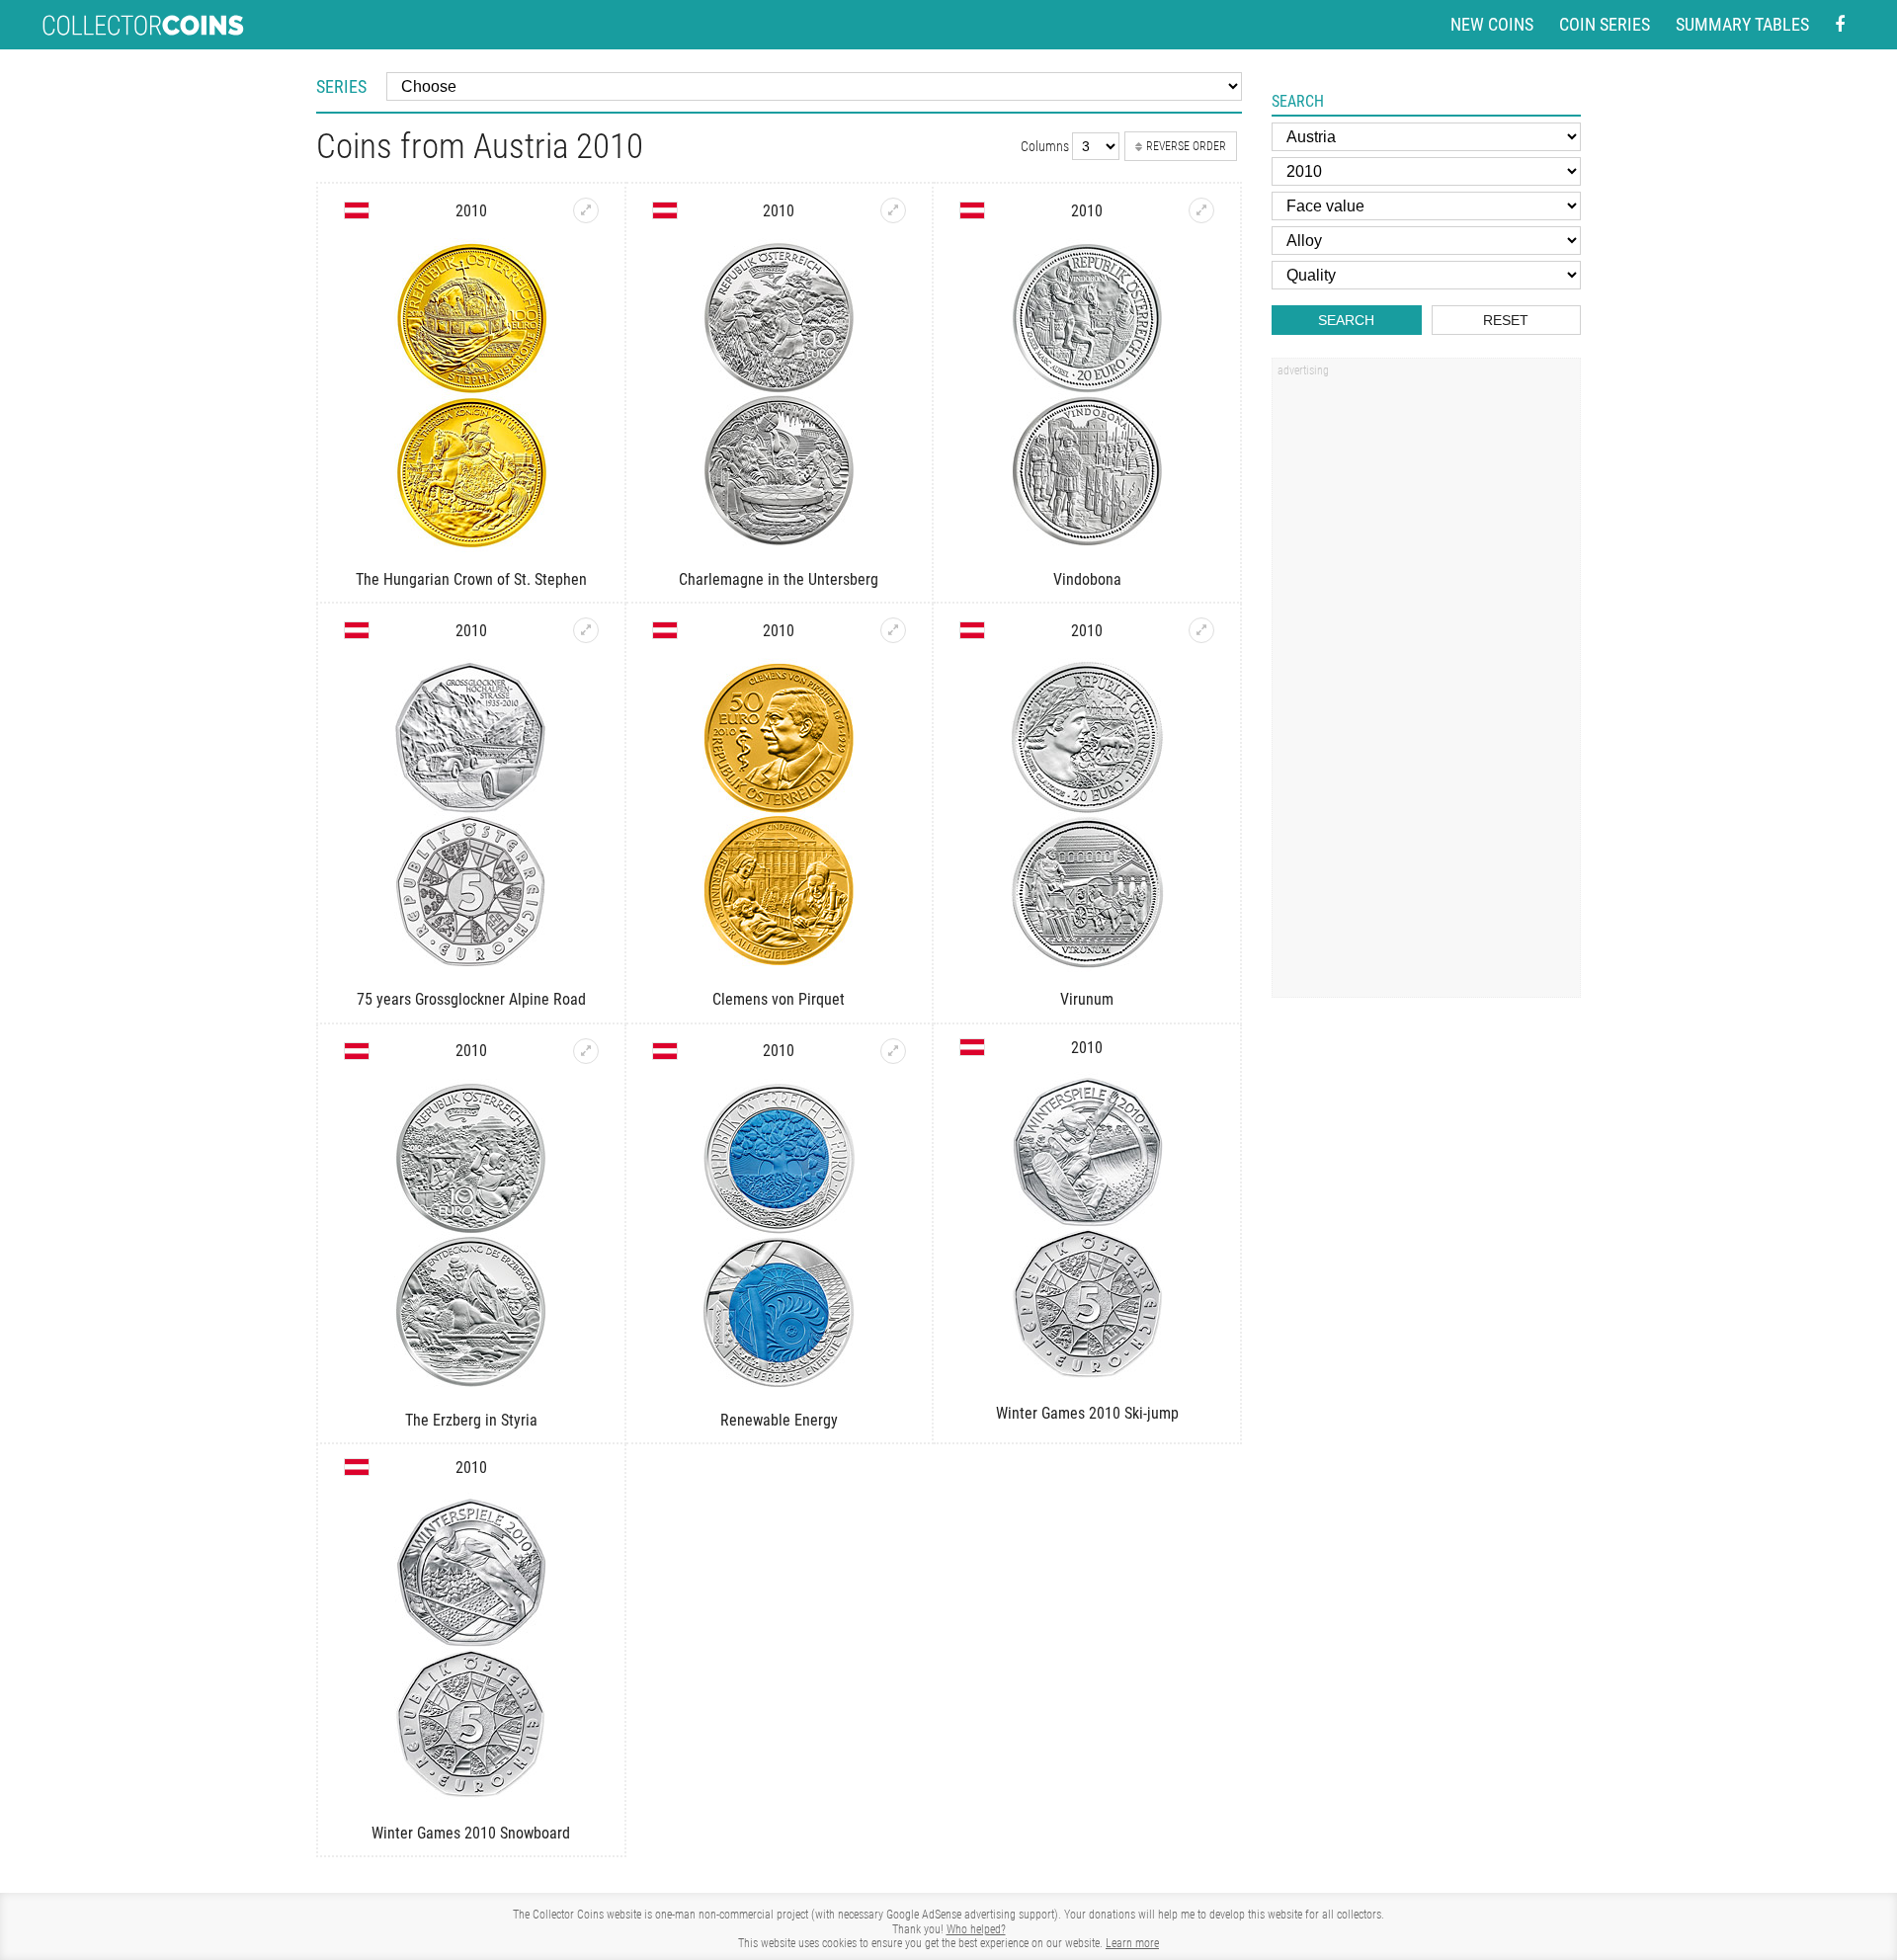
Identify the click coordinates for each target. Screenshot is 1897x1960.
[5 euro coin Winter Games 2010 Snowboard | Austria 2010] (471, 1649)
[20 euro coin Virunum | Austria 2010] (1201, 630)
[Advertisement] (1426, 685)
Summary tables (1742, 24)
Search (1346, 320)
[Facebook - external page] (1840, 25)
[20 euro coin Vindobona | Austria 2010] (1201, 210)
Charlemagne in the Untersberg (779, 579)
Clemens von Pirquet (779, 999)
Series (341, 86)
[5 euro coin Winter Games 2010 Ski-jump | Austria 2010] (1087, 1229)
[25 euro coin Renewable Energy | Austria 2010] (893, 1051)
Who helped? (976, 1929)
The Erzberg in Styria (471, 1420)
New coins (1492, 24)
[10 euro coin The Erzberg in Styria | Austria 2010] (586, 1051)
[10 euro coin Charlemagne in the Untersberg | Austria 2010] (893, 210)
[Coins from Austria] (357, 210)
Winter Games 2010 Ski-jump (1087, 1413)
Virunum (1087, 999)
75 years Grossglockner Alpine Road (471, 999)
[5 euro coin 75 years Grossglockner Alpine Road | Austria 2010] (586, 630)
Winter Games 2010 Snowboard (471, 1833)
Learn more (1132, 1943)
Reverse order (1186, 146)
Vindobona (1087, 579)
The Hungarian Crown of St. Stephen (471, 579)
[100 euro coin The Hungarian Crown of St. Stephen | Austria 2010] (586, 210)
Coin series (1605, 24)
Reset (1506, 320)
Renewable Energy (779, 1420)
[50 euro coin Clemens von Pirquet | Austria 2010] (893, 630)
